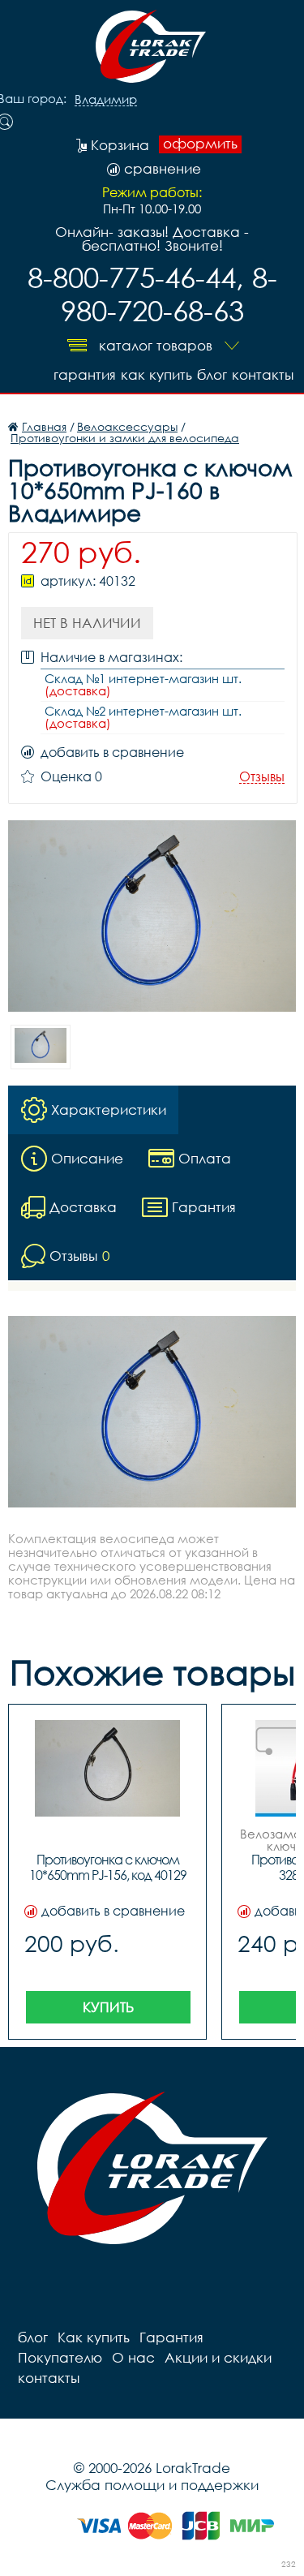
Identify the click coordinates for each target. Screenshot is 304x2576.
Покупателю (60, 2357)
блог (212, 374)
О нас (133, 2357)
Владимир (106, 100)
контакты (263, 374)
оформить (200, 144)
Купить (108, 2007)
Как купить (156, 374)
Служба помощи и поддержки (152, 2485)
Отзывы (262, 777)
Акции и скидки (218, 2357)
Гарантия (85, 374)
